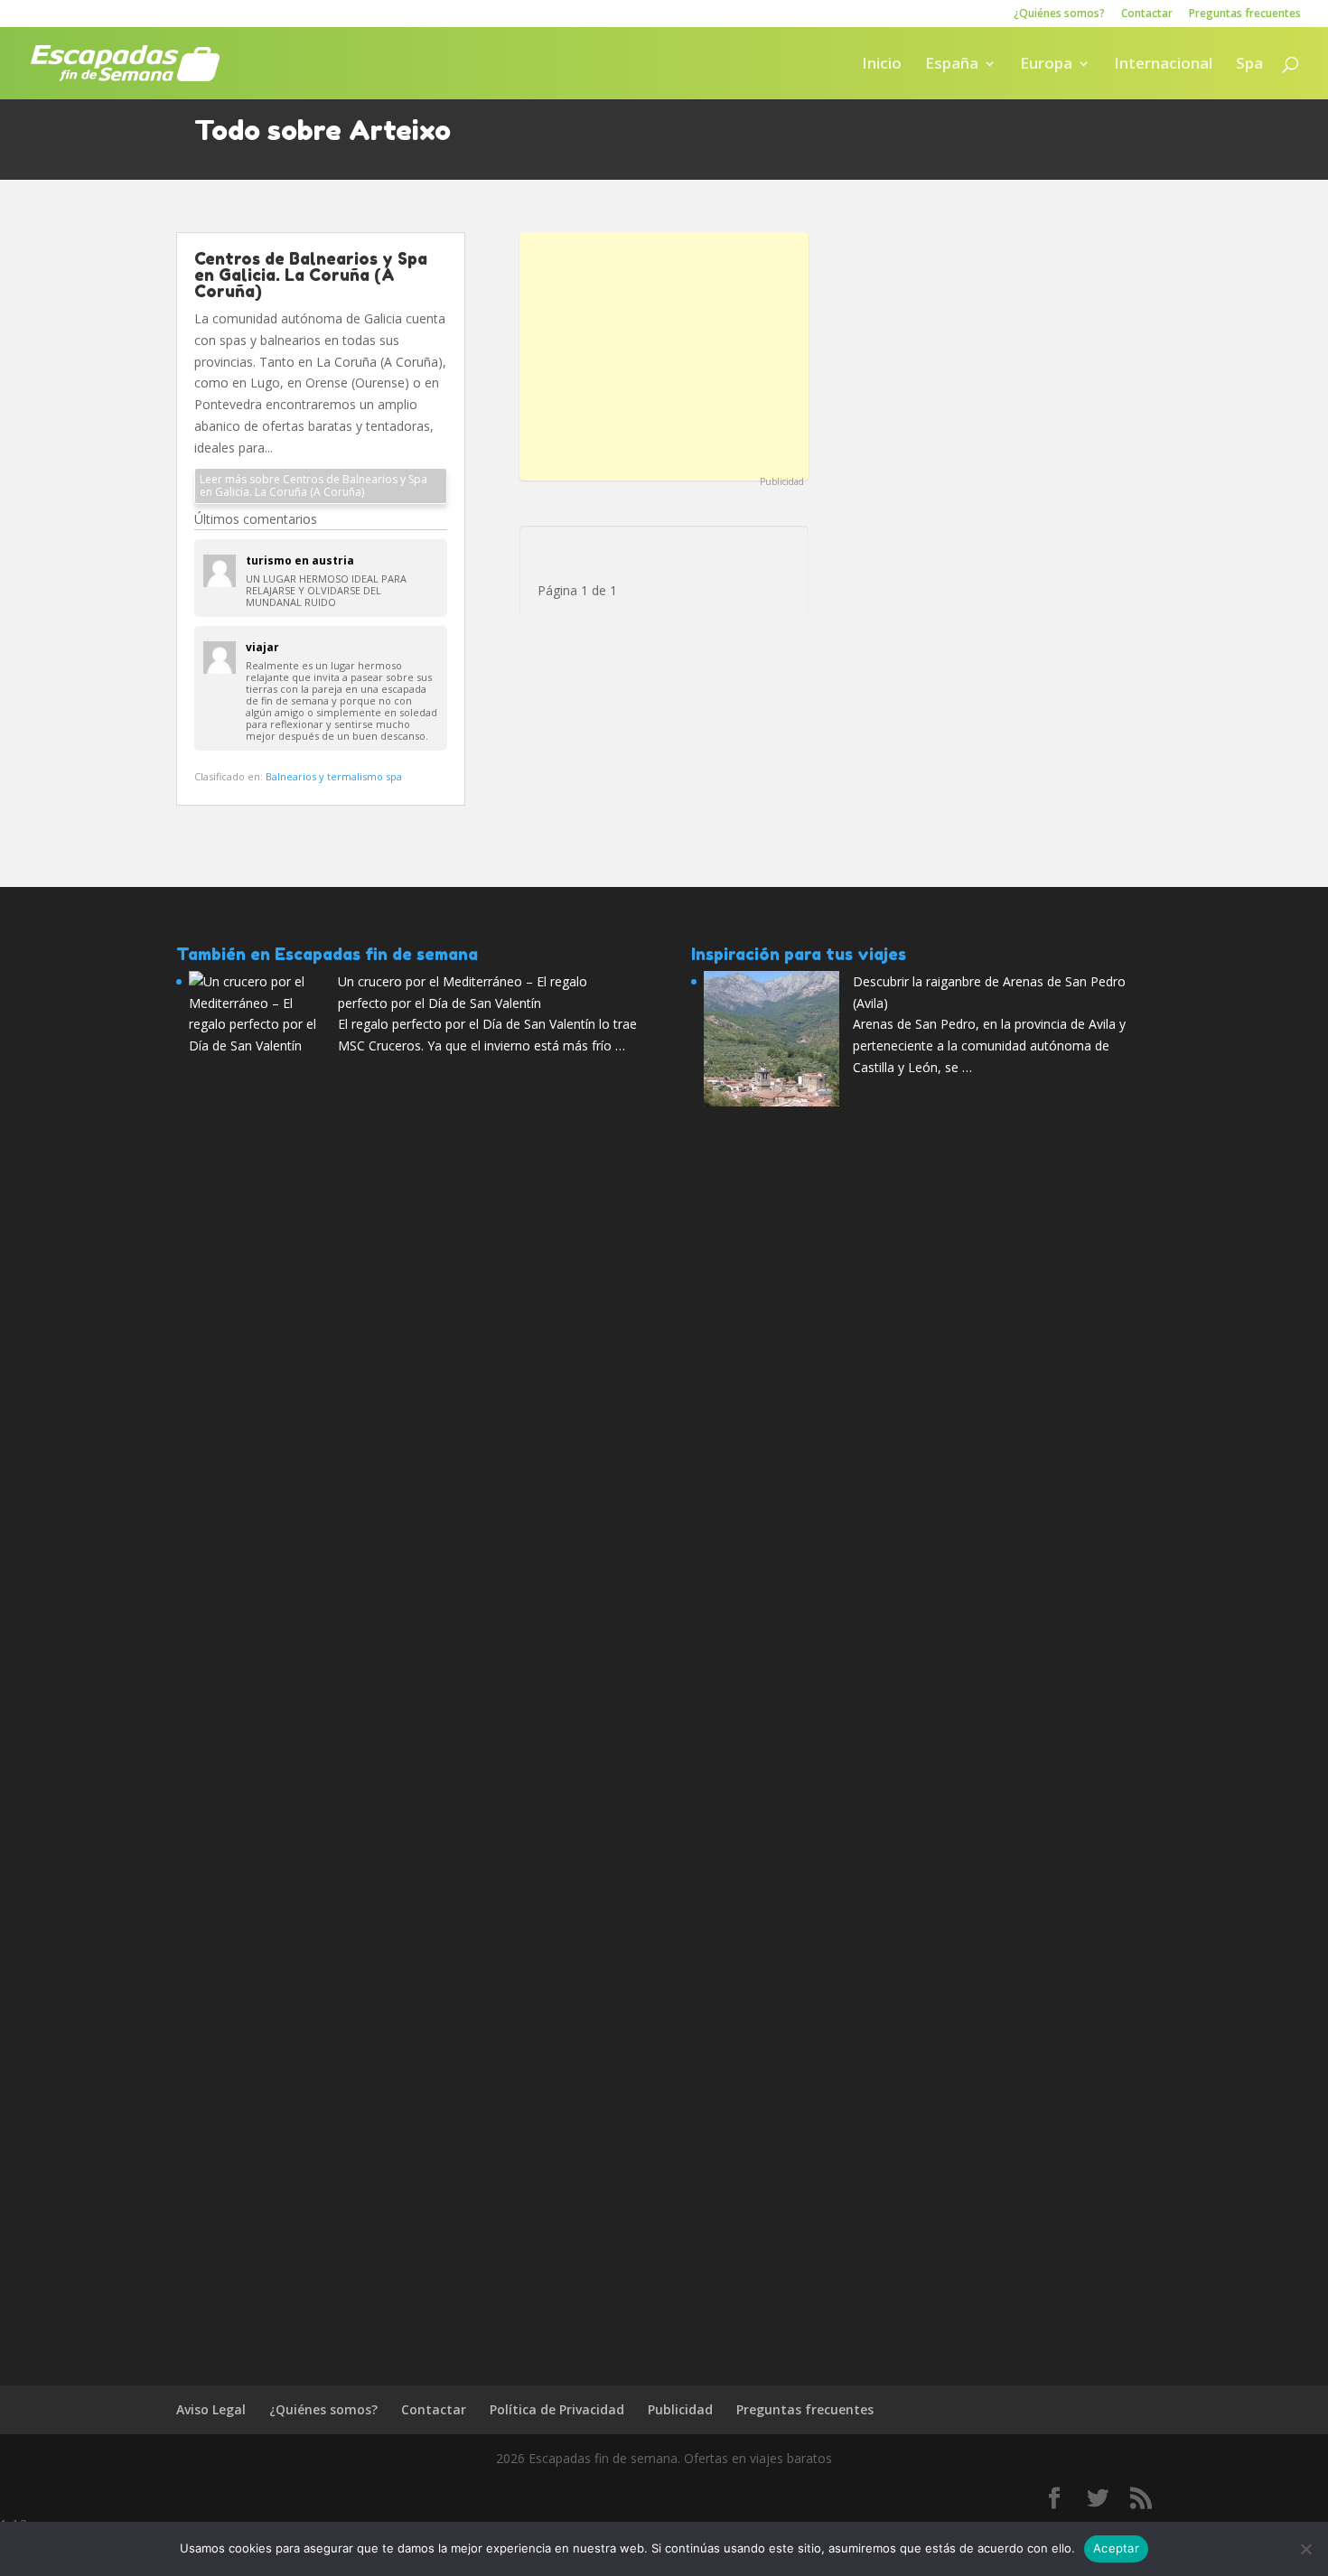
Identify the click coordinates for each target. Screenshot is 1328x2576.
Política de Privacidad (557, 2409)
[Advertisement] (664, 354)
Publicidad (782, 481)
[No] (1305, 2549)
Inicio (882, 65)
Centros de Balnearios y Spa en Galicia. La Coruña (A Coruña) (311, 275)
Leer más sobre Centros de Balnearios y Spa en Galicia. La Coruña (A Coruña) (313, 485)
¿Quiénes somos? (1059, 14)
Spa (1249, 65)
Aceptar (1116, 2548)
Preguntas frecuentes (1245, 14)
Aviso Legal (211, 2409)
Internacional (1163, 65)
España (952, 65)
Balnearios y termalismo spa (334, 776)
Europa (1046, 65)
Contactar (1147, 14)
